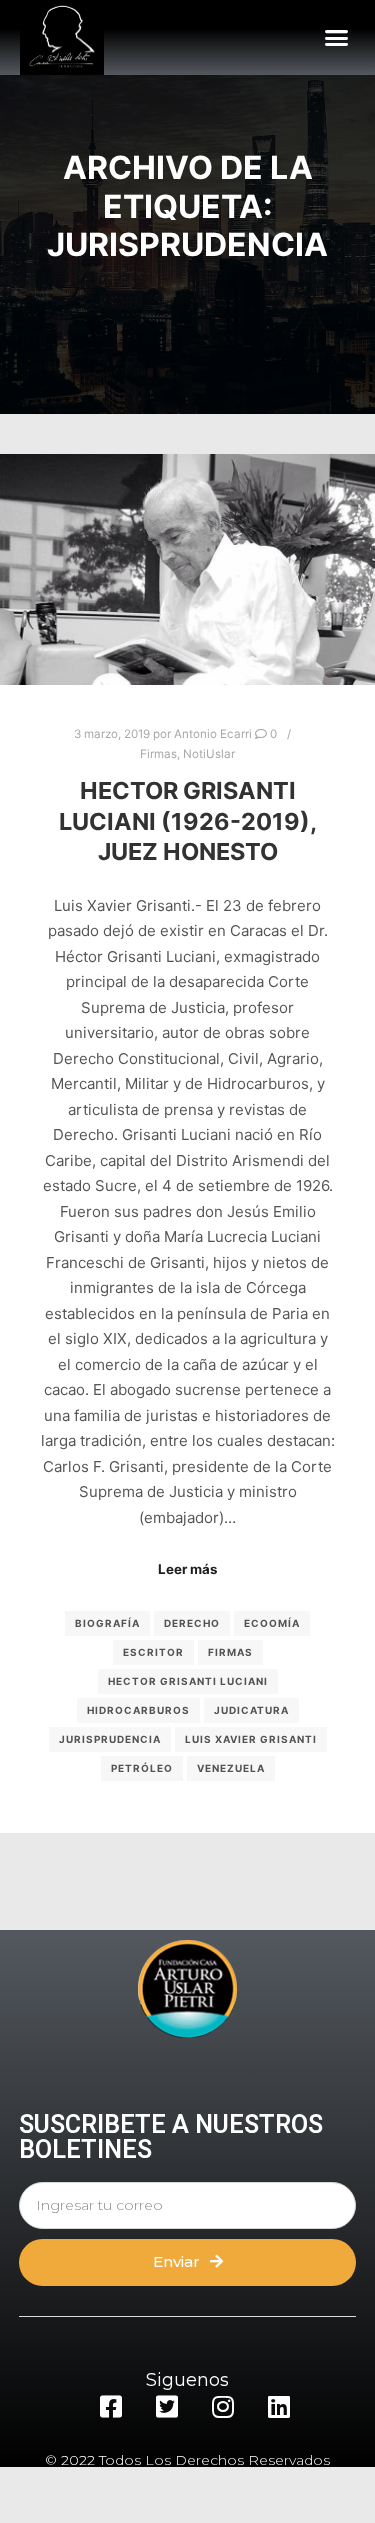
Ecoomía (272, 1623)
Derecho (192, 1623)
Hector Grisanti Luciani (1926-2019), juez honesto (188, 821)
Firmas (158, 754)
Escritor (153, 1652)
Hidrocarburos (138, 1710)
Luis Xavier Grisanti (251, 1739)
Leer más (187, 1569)
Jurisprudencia (110, 1739)
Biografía (107, 1623)
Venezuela (231, 1768)
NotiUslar (209, 754)
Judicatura (251, 1710)
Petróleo (142, 1768)
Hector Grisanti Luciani (188, 1681)
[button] (337, 38)
